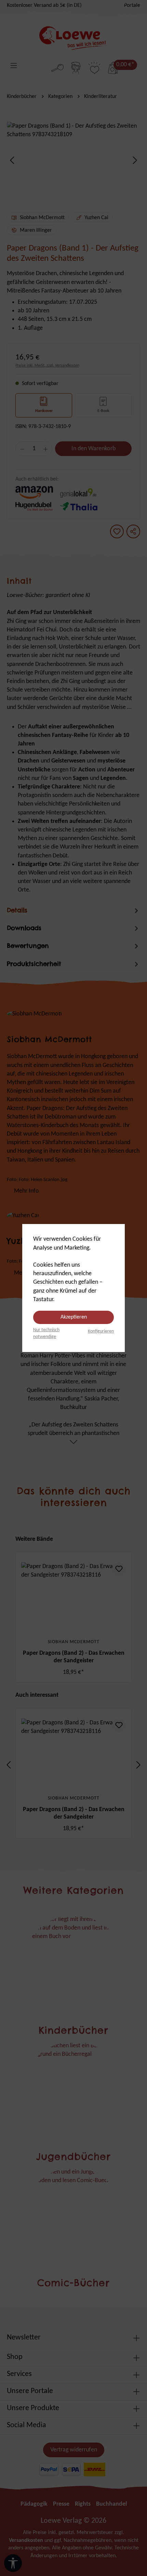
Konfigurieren (101, 1331)
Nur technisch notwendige (46, 1333)
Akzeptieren (74, 1317)
